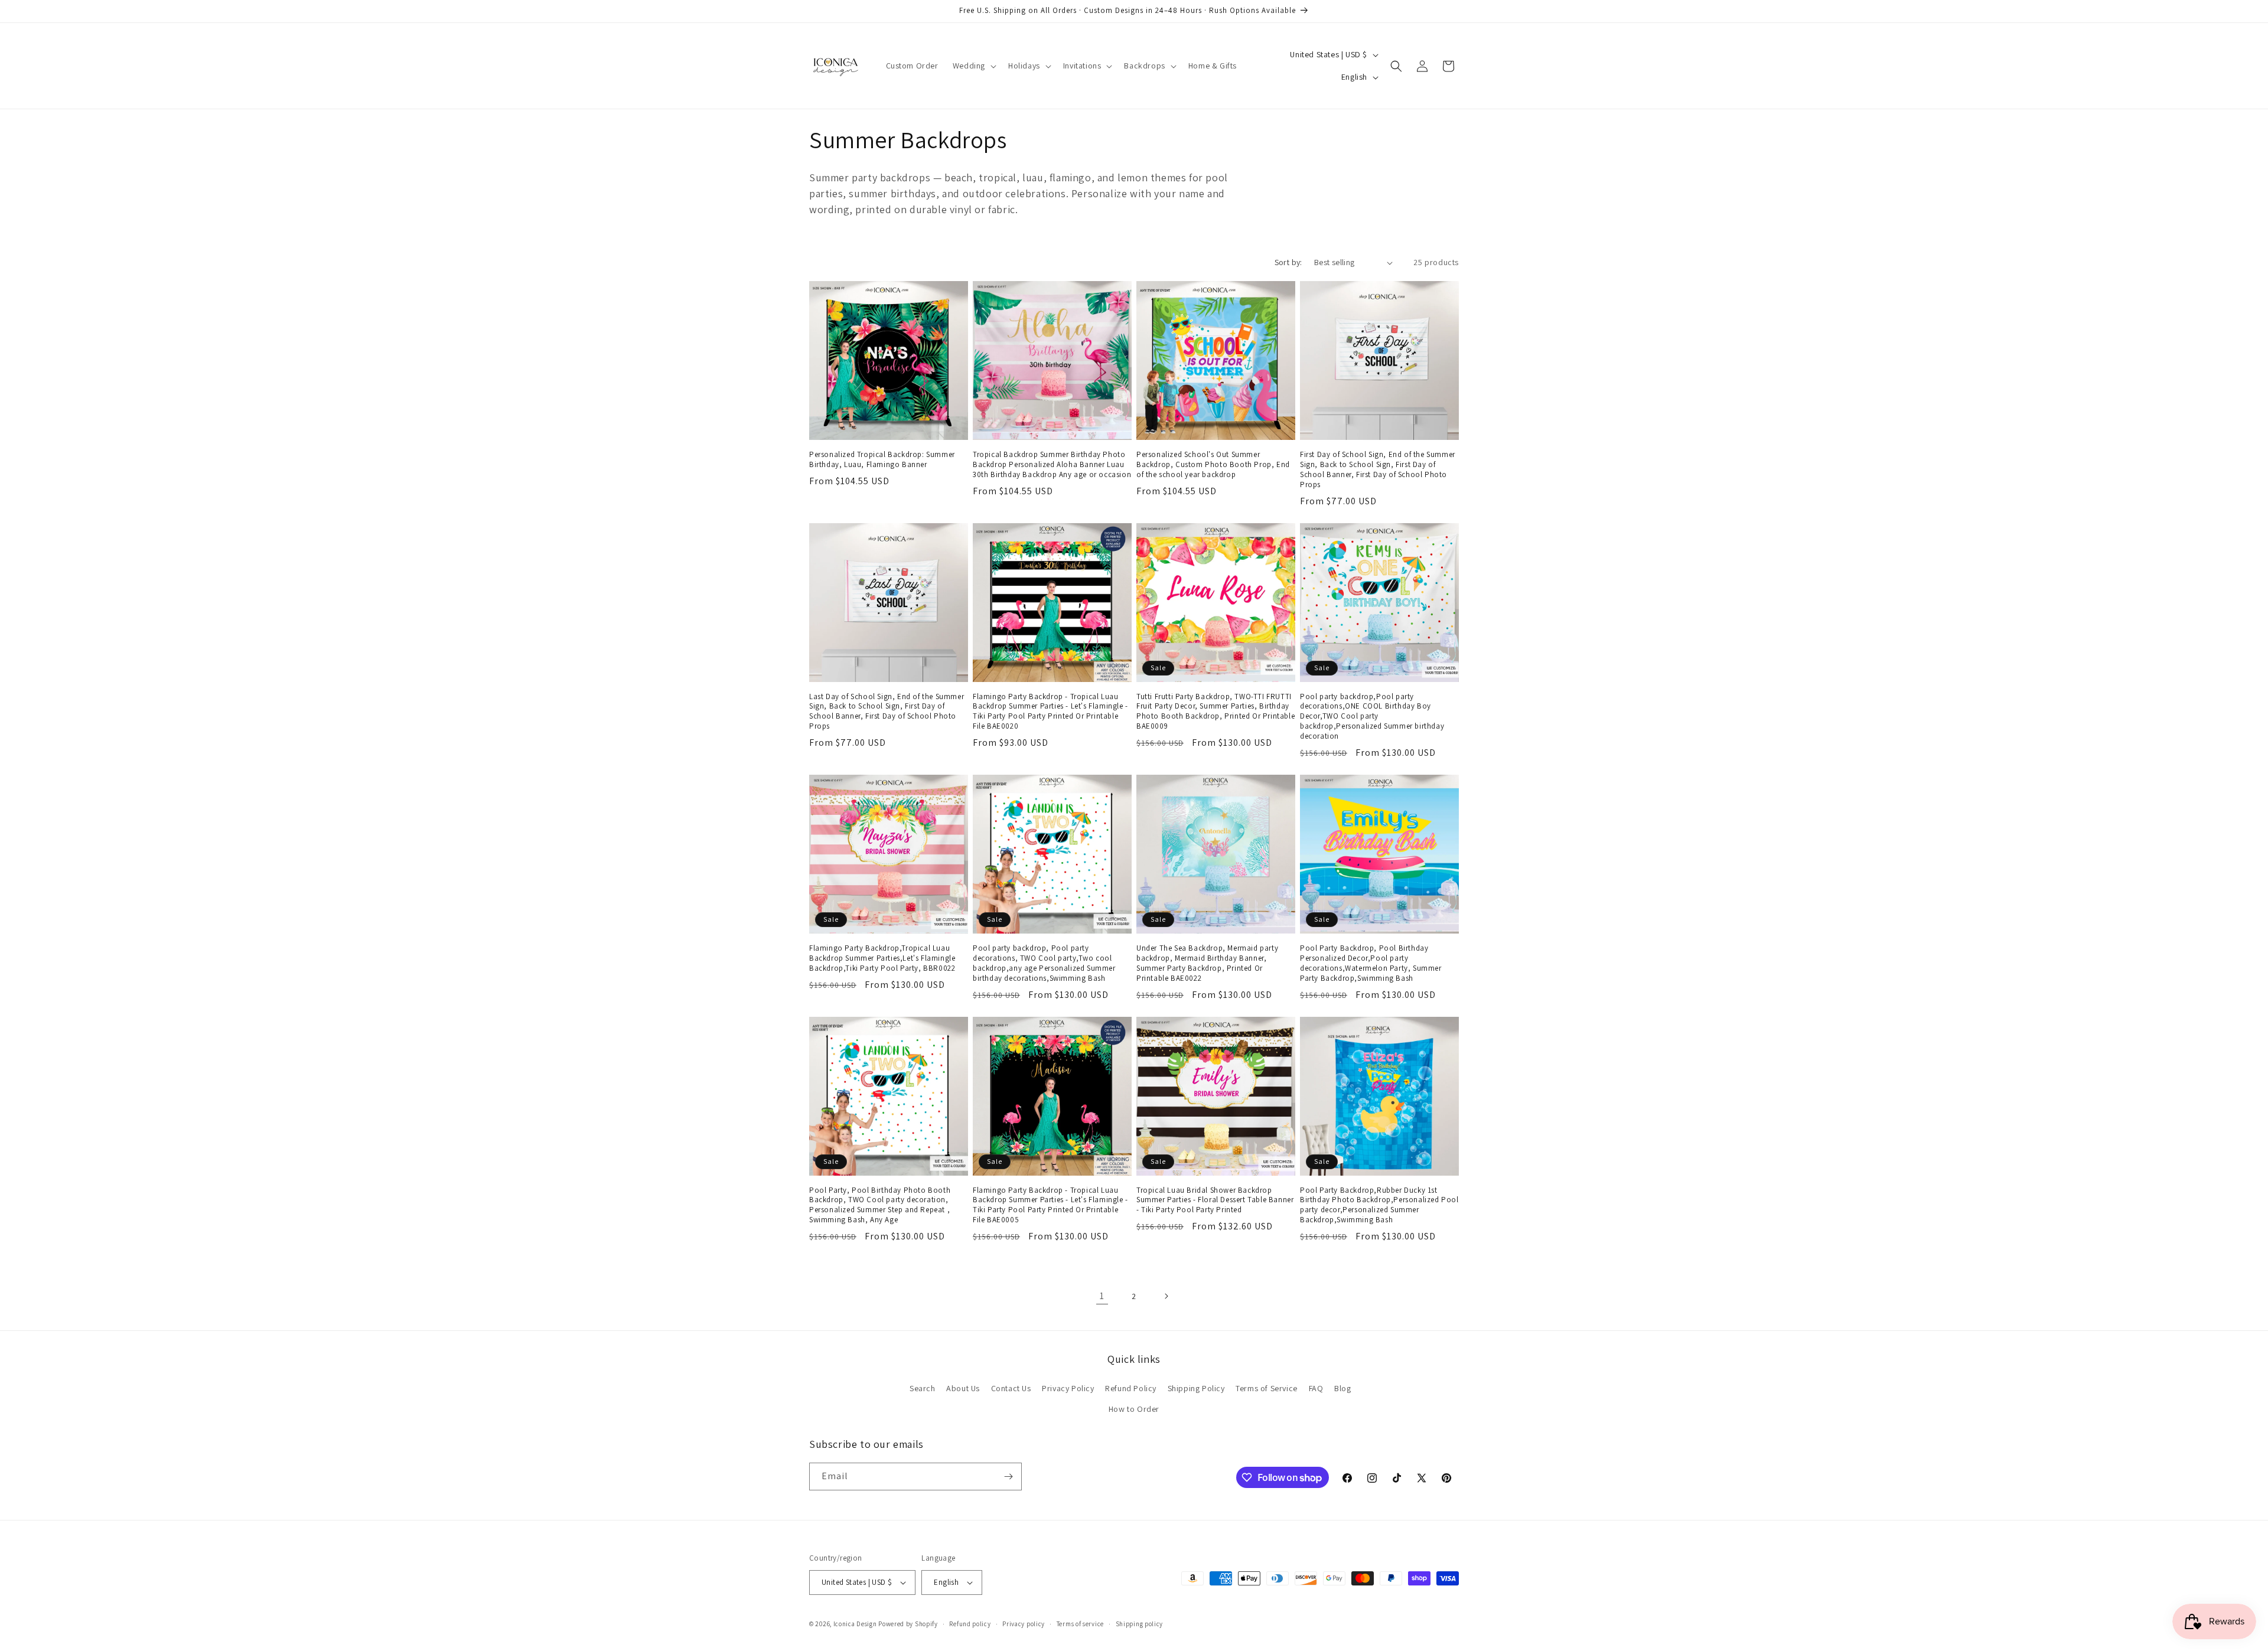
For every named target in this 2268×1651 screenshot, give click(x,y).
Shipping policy (1140, 1624)
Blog (1342, 1388)
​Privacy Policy (1068, 1388)
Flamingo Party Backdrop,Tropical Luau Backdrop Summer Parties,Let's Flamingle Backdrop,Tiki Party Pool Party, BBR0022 (882, 958)
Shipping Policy (1196, 1388)
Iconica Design (855, 1624)
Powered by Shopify (908, 1624)
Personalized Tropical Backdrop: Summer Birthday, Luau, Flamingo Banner (882, 460)
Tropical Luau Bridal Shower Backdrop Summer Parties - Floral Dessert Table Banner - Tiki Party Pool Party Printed (1215, 1200)
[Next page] (1166, 1296)
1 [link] (1102, 1296)
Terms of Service (1267, 1388)
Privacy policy (1024, 1624)
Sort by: (1288, 262)
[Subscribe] (1008, 1477)
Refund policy (970, 1624)
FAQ (1316, 1388)
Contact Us (1011, 1388)
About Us (963, 1388)
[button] (973, 66)
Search (923, 1388)
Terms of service (1080, 1624)
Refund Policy (1131, 1388)
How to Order (1134, 1409)
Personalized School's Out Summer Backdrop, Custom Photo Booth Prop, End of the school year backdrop (1213, 465)
